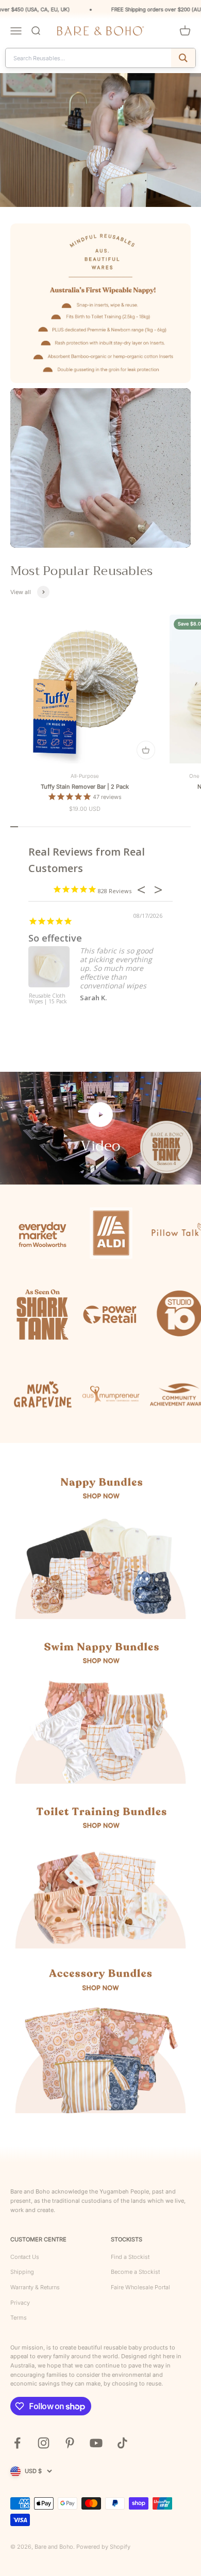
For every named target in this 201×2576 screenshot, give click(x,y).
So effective (55, 938)
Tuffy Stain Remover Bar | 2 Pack (85, 787)
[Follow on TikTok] (122, 2443)
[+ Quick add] (146, 750)
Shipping (22, 2272)
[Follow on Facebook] (17, 2443)
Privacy (20, 2303)
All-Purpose (85, 776)
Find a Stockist (130, 2257)
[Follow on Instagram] (44, 2443)
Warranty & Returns (35, 2287)
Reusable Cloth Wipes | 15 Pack (48, 999)
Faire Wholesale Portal (140, 2287)
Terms (19, 2318)
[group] (100, 140)
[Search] (183, 58)
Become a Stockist (135, 2272)
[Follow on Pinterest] (70, 2443)
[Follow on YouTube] (96, 2443)
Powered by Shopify (103, 2547)
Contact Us (25, 2257)
